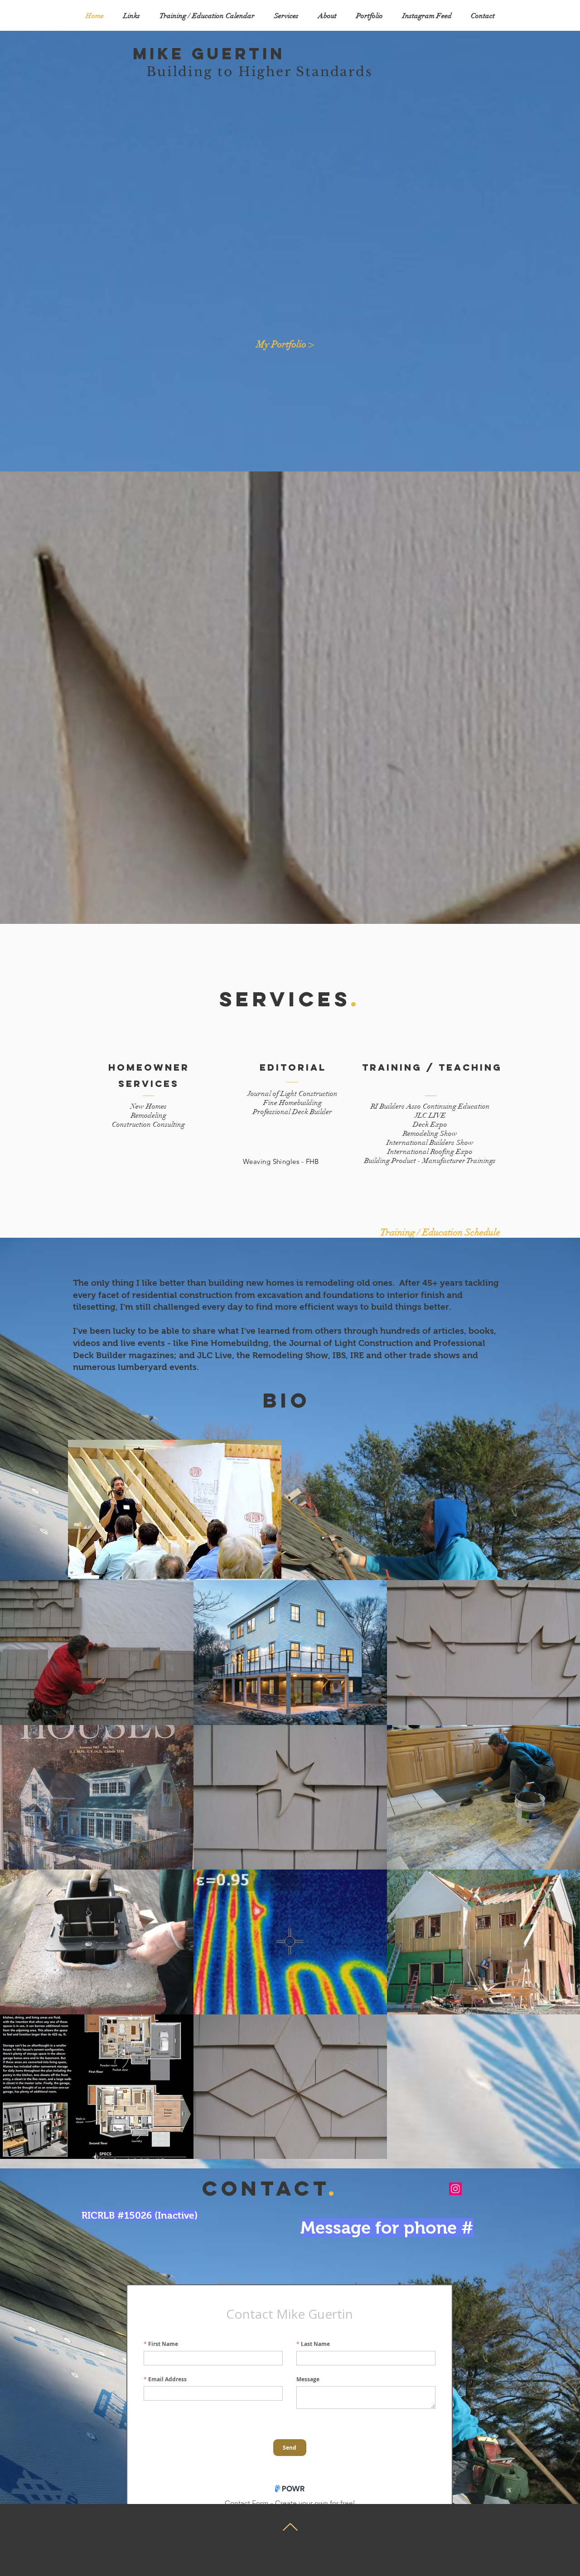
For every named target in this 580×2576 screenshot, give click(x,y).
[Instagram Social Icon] (455, 2189)
